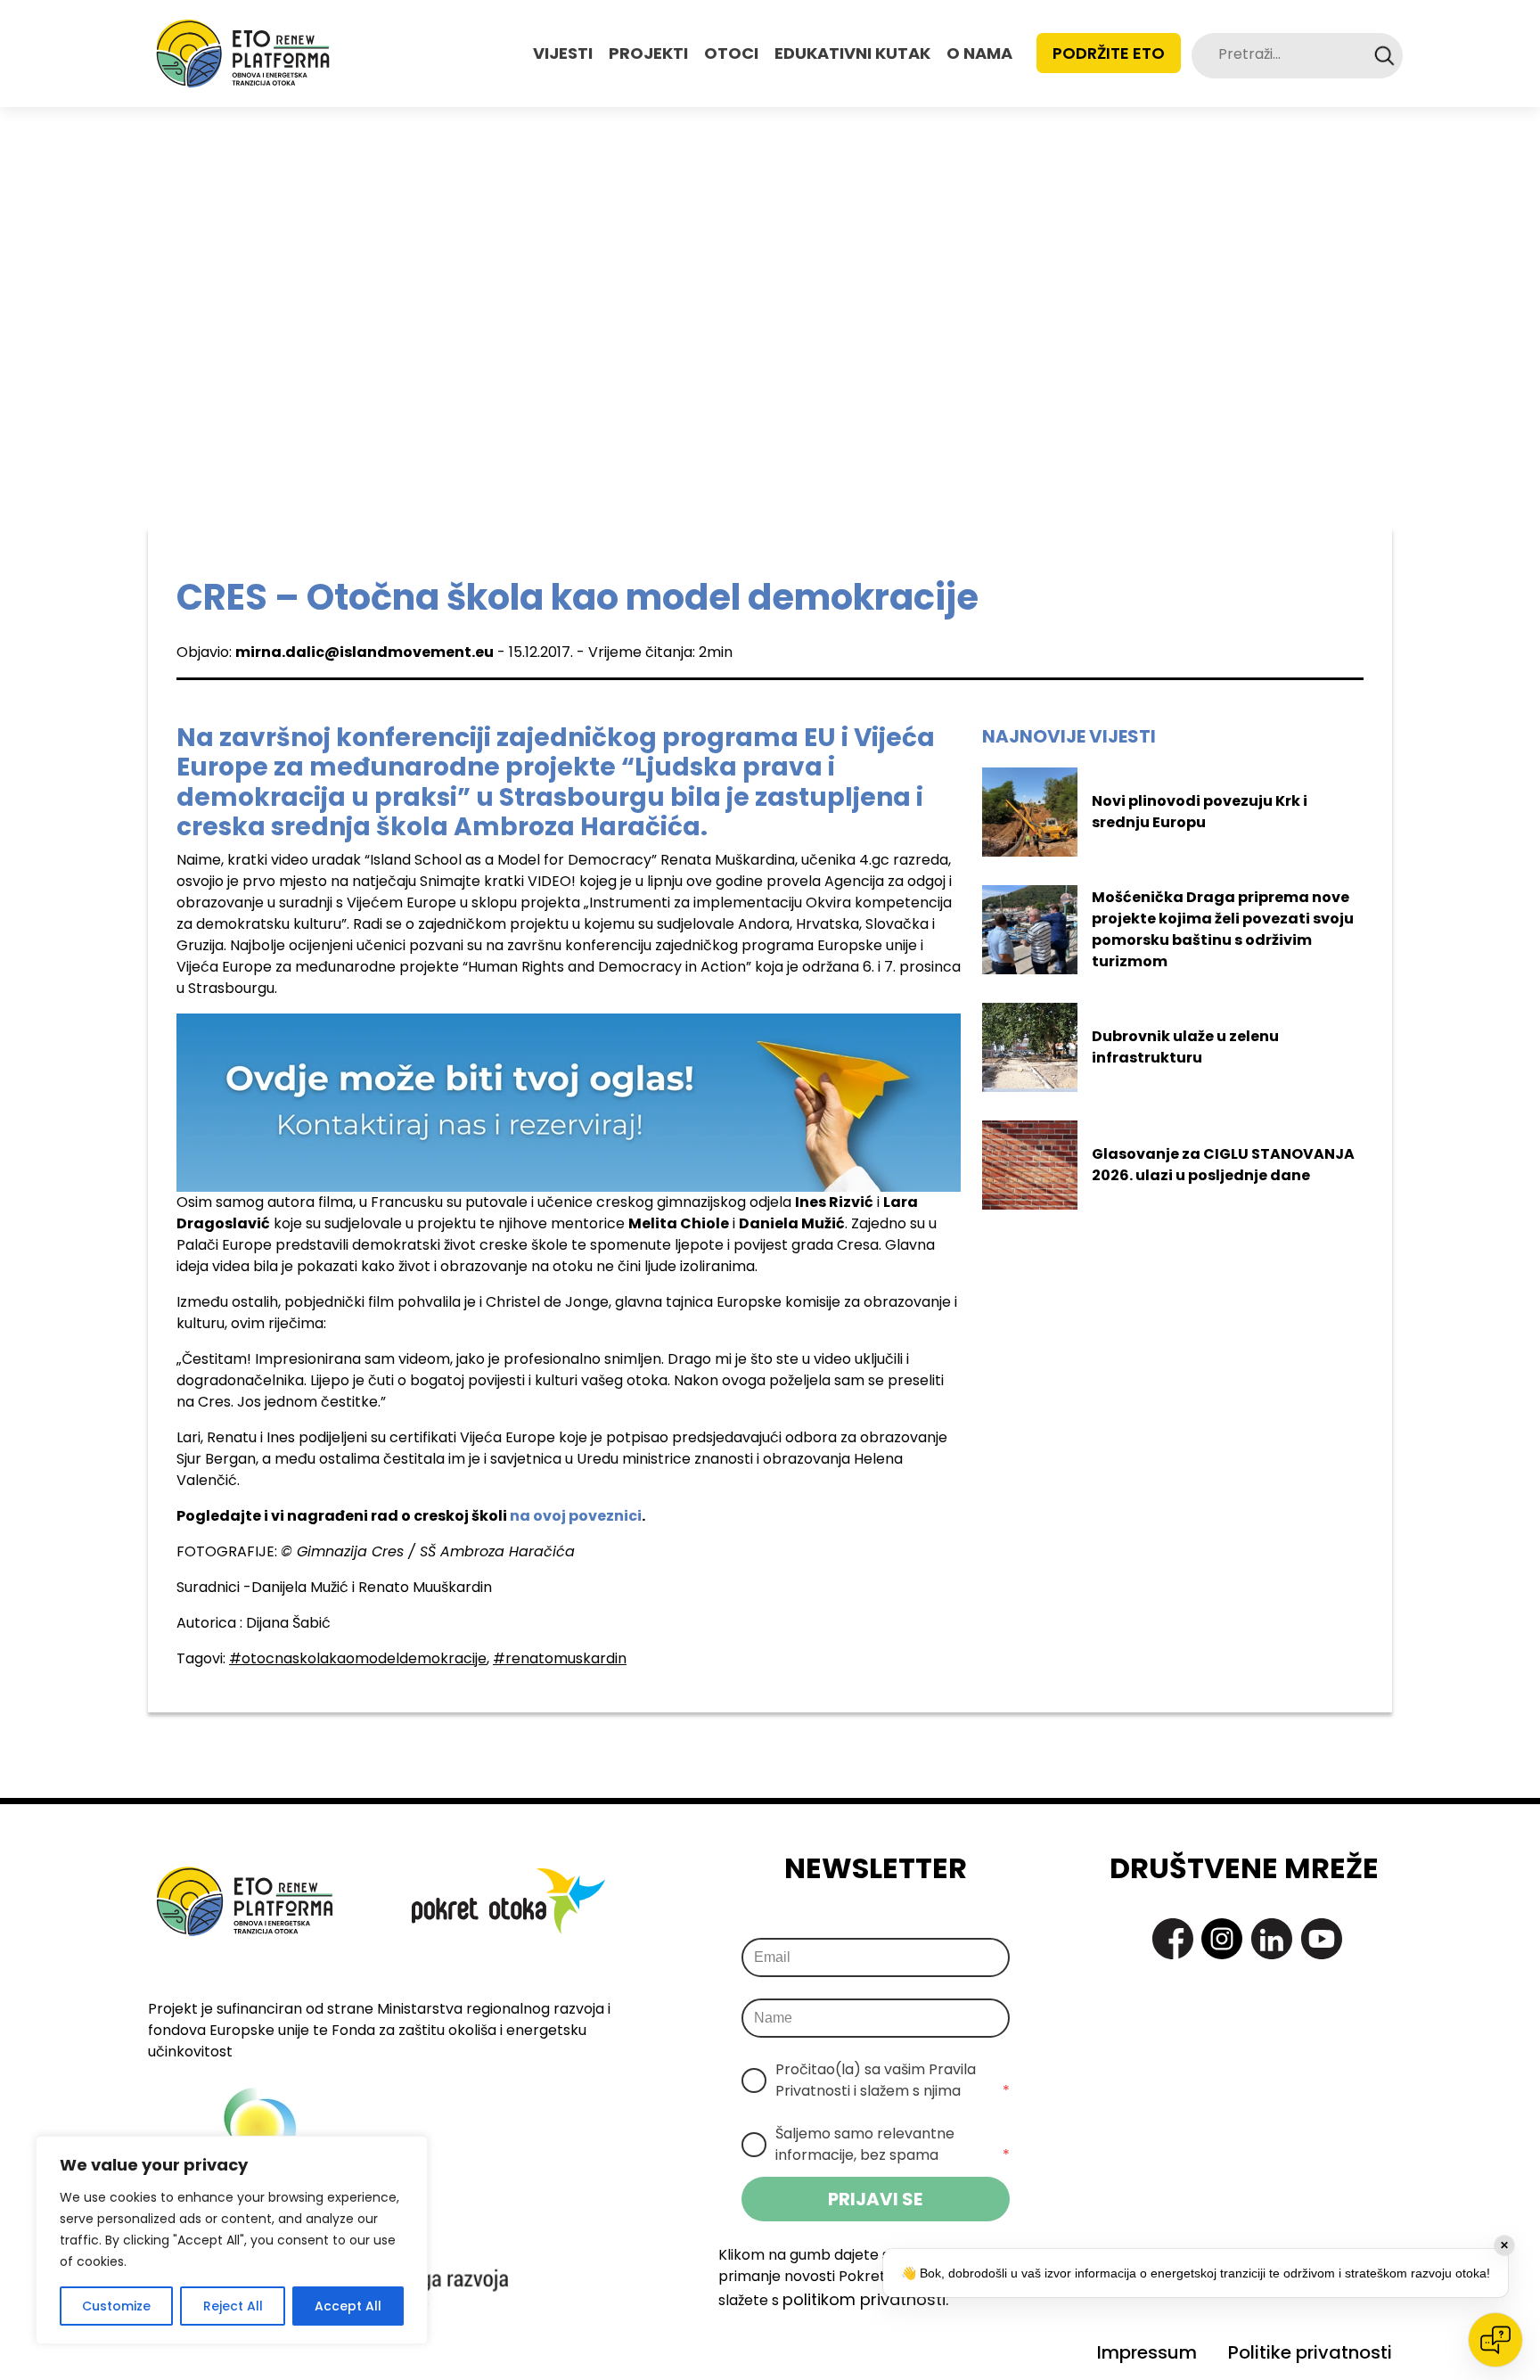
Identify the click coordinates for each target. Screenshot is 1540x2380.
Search (1384, 56)
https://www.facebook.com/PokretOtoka (1173, 1939)
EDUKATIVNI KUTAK (852, 53)
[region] (232, 2240)
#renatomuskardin (560, 1658)
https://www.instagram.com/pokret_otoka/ (1222, 1939)
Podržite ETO (1109, 53)
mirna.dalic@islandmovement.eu (365, 652)
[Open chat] (1495, 2340)
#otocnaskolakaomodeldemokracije (358, 1658)
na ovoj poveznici (576, 1516)
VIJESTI (563, 53)
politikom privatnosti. (865, 2299)
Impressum (1147, 2352)
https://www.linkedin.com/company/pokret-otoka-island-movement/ (1272, 1939)
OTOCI (731, 53)
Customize (116, 2306)
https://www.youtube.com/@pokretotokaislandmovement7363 (1322, 1939)
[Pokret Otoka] (243, 53)
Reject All (233, 2306)
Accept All (348, 2306)
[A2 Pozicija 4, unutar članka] (569, 1101)
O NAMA (979, 53)
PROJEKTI (648, 53)
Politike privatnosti (1310, 2352)
